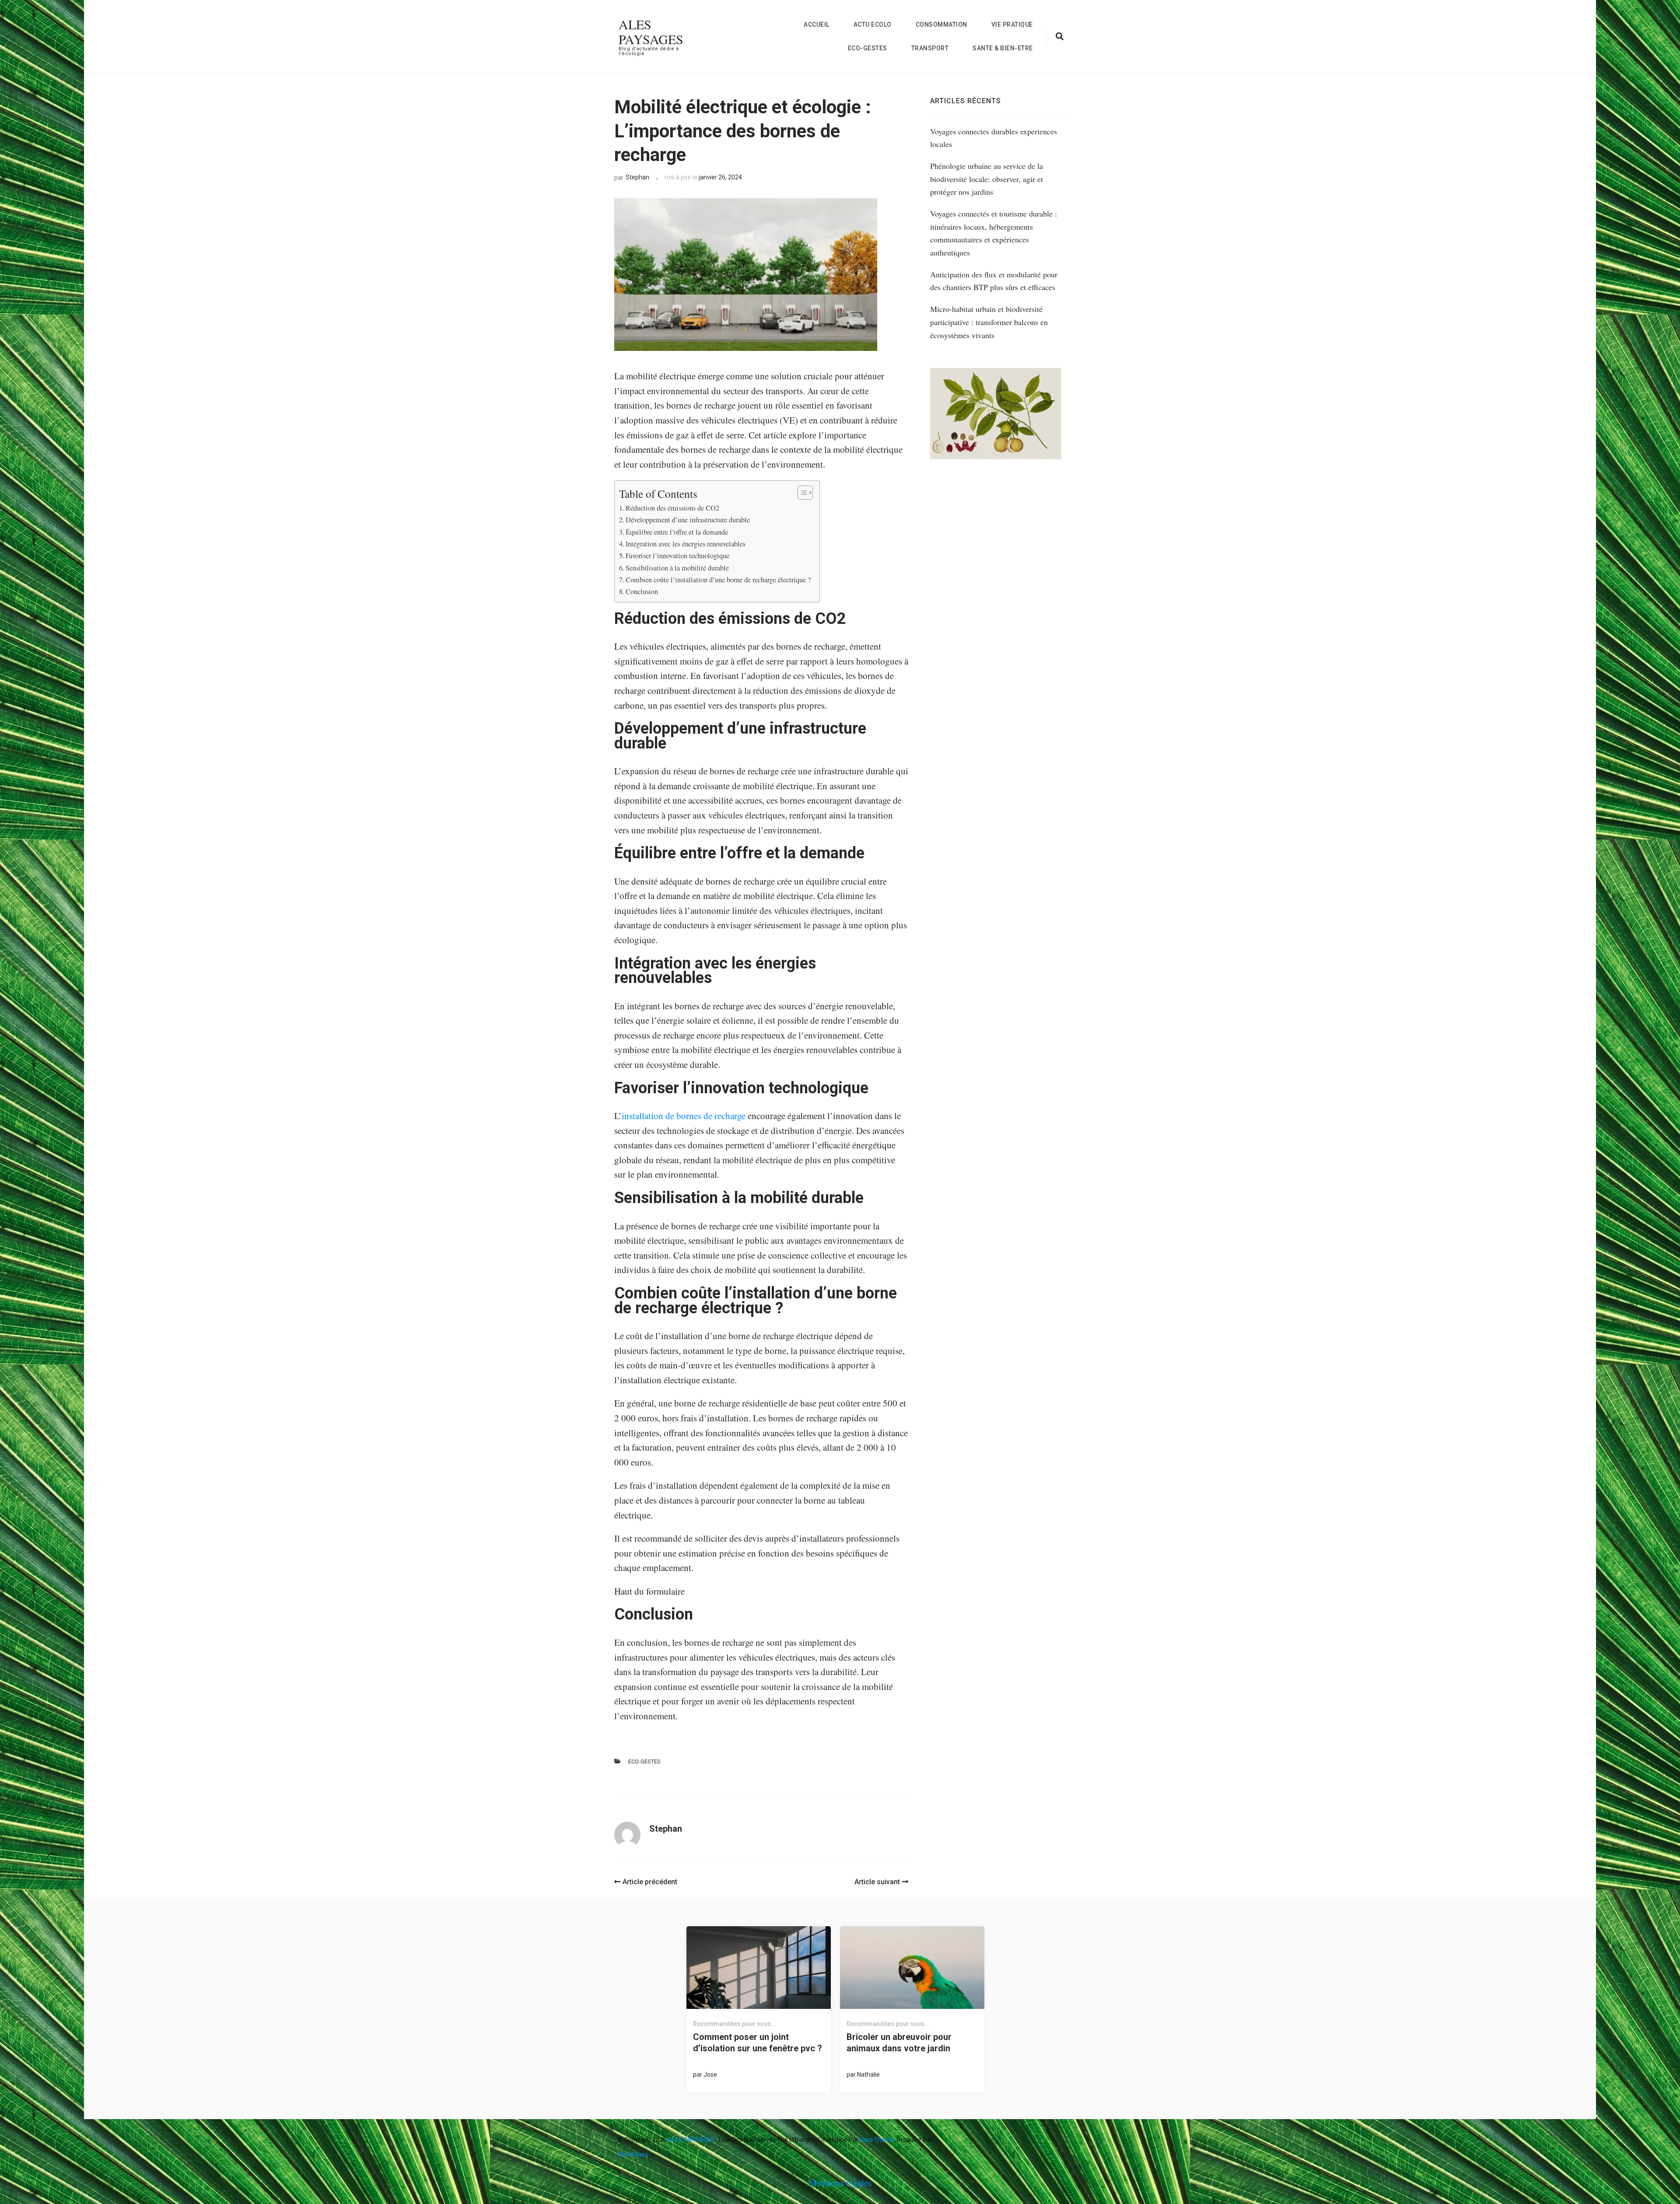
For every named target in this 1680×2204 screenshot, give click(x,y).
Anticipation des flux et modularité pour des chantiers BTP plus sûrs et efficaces (994, 281)
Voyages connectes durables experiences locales (994, 138)
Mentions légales (840, 2183)
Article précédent (650, 1882)
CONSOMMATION (941, 24)
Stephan (637, 177)
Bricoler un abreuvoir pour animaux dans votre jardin (899, 2043)
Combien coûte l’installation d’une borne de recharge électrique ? (718, 580)
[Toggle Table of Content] (801, 493)
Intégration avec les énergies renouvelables (687, 544)
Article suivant (877, 1882)
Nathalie (868, 2075)
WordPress (633, 2155)
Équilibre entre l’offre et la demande (677, 532)
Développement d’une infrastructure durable (688, 520)
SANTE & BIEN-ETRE (1003, 48)
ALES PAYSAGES (651, 31)
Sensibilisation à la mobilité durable (677, 568)
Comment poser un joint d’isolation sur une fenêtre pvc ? (758, 2043)
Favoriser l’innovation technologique (679, 556)
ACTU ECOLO (873, 24)
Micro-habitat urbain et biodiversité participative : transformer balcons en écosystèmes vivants (989, 322)
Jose (710, 2075)
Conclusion (643, 591)
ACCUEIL (817, 24)
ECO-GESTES (868, 48)
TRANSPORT (930, 48)
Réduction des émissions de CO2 (674, 508)
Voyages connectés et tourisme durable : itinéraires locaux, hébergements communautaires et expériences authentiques (994, 233)
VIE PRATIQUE (1012, 24)
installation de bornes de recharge (684, 1116)
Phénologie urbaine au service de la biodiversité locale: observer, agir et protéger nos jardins (987, 179)
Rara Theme (877, 2140)
